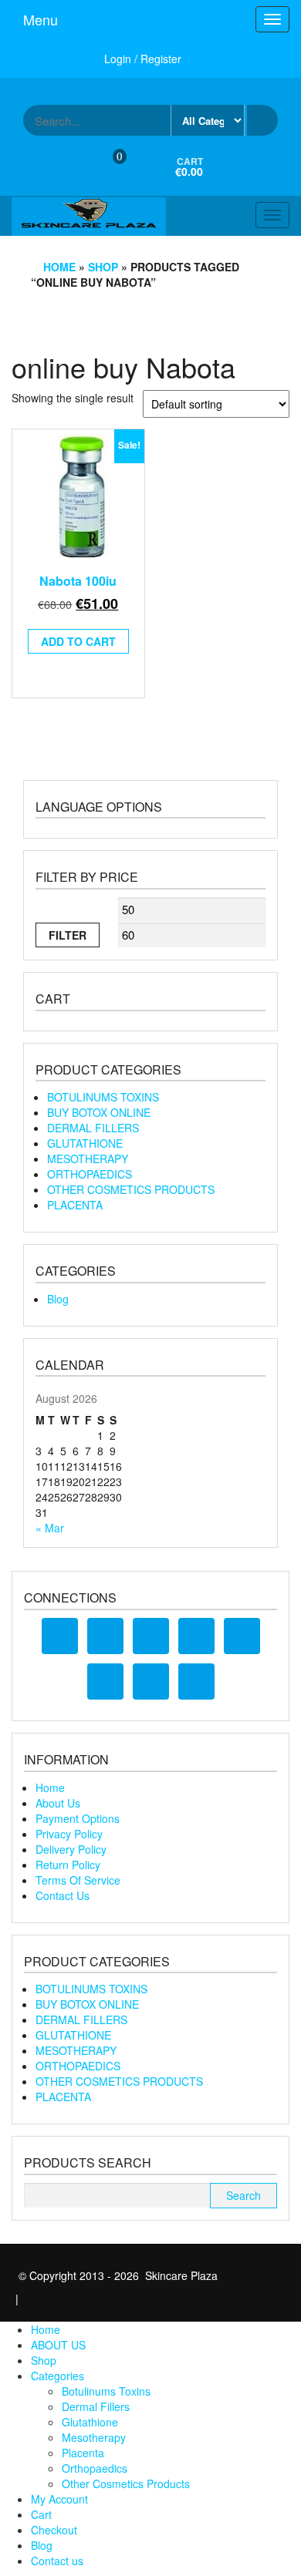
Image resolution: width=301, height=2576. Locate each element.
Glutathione (90, 2422)
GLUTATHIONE (85, 1143)
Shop (103, 267)
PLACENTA (75, 1205)
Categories (57, 2376)
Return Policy (68, 1865)
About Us (58, 1803)
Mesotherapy (94, 2437)
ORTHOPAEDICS (90, 1174)
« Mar (50, 1528)
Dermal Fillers (96, 2406)
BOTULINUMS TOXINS (103, 1097)
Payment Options (78, 1818)
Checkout (54, 2530)
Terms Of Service (78, 1880)
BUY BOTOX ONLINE (99, 1112)
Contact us (57, 2561)
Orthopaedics (95, 2468)
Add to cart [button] (78, 641)
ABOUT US (58, 2345)
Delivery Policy (71, 1849)
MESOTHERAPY (88, 1159)
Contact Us (63, 1895)
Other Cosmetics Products (126, 2484)
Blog (58, 1299)
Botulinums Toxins (106, 2391)
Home (59, 267)
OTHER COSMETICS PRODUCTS (131, 1189)
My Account (59, 2499)
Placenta (83, 2453)
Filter (68, 935)
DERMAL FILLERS (93, 1128)
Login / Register (143, 59)
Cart (41, 2514)
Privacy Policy (69, 1834)
